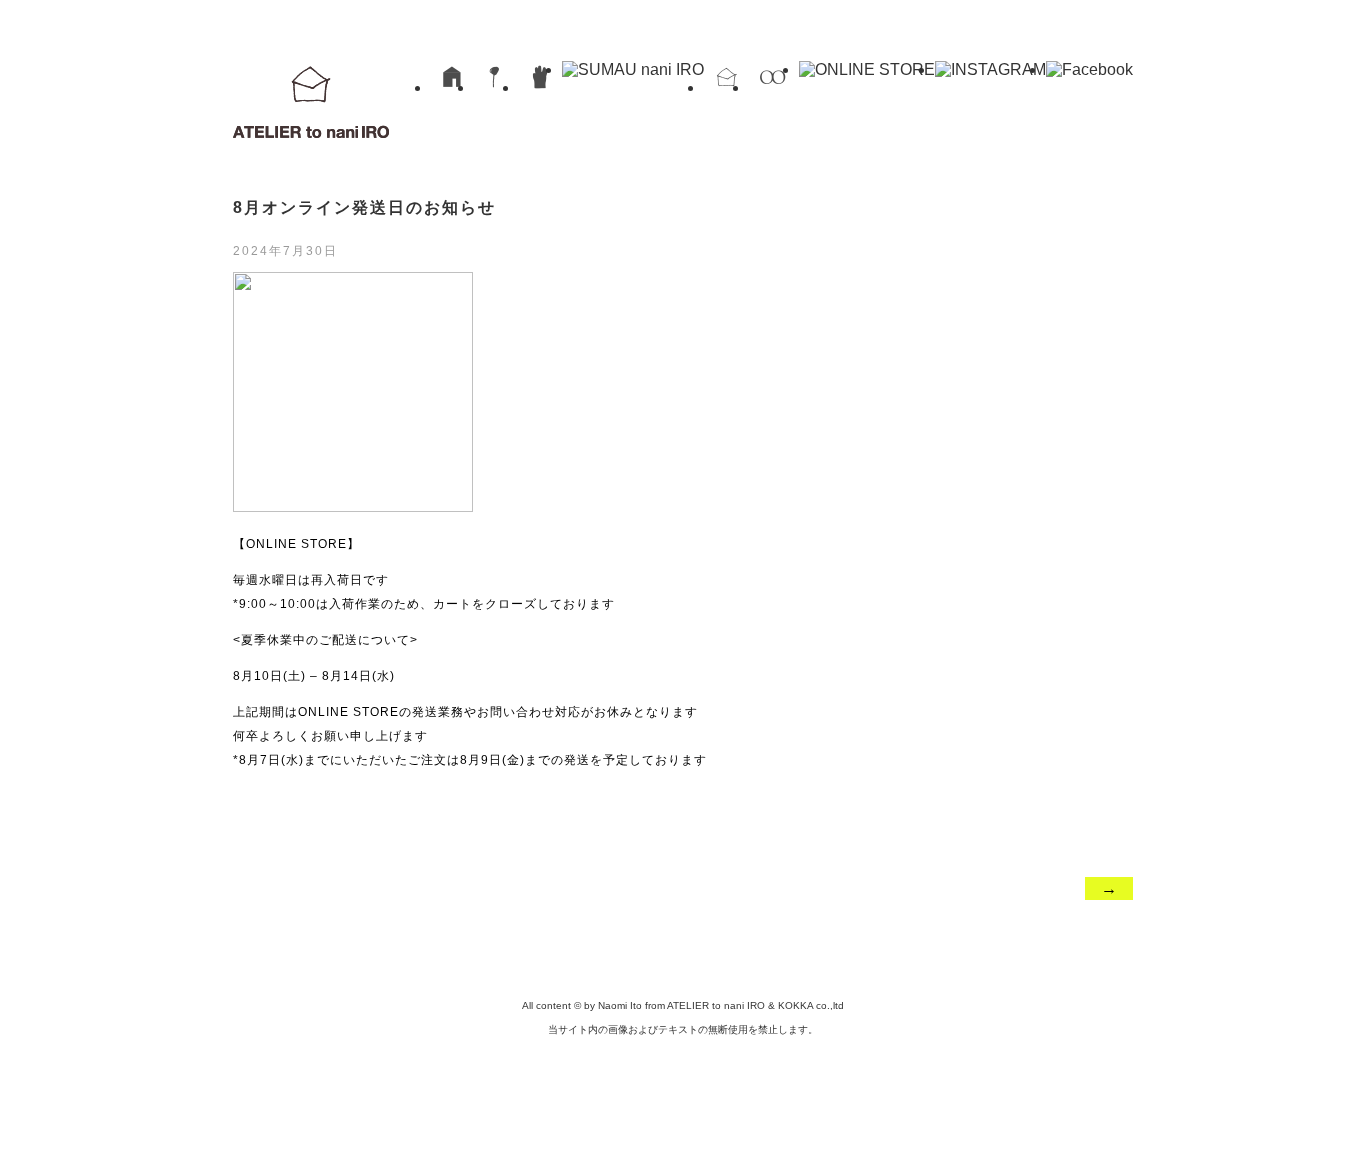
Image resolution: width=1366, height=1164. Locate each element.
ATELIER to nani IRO (311, 99)
